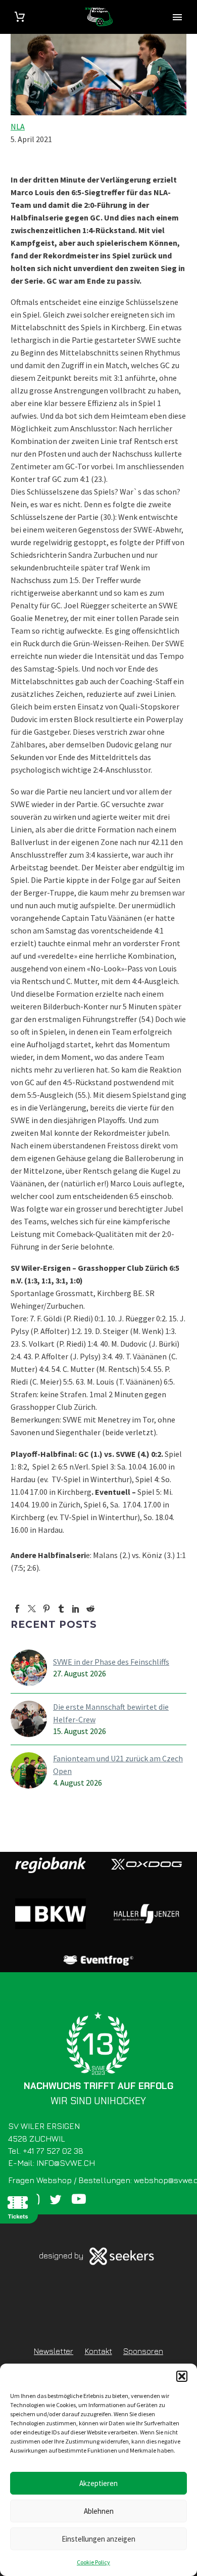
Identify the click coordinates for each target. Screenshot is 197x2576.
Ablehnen (99, 2511)
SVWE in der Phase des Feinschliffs (111, 1662)
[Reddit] (90, 1609)
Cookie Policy (93, 2562)
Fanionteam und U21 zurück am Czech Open (118, 1765)
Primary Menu (177, 17)
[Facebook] (17, 1609)
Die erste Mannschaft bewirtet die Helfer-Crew (111, 1713)
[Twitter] (32, 1609)
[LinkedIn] (76, 1609)
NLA (18, 126)
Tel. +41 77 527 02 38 (46, 2151)
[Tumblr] (61, 1609)
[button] (182, 2376)
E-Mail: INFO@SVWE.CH (52, 2163)
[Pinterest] (46, 1609)
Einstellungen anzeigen (98, 2539)
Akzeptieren (98, 2483)
